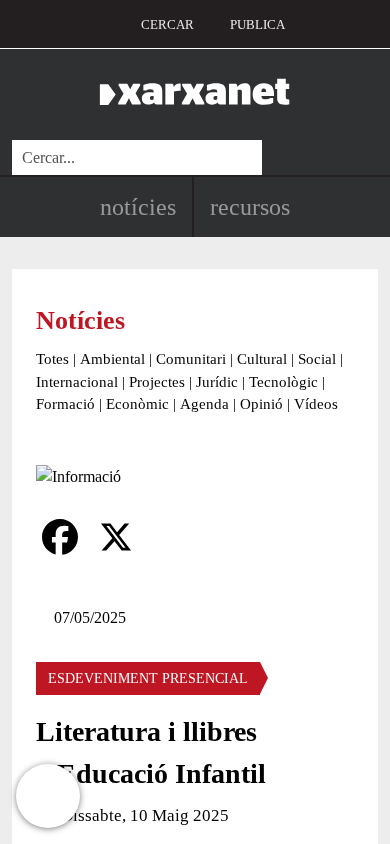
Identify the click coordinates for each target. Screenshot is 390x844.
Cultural (262, 359)
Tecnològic (283, 382)
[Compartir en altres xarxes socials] (172, 537)
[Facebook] (60, 537)
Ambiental (112, 359)
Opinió (261, 404)
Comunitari (191, 359)
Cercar (167, 24)
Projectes (157, 382)
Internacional (77, 382)
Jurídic (217, 382)
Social (317, 359)
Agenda (204, 404)
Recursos (250, 207)
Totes (52, 359)
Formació (65, 404)
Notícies (138, 207)
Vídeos (316, 404)
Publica (257, 24)
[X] (116, 537)
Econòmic (137, 404)
